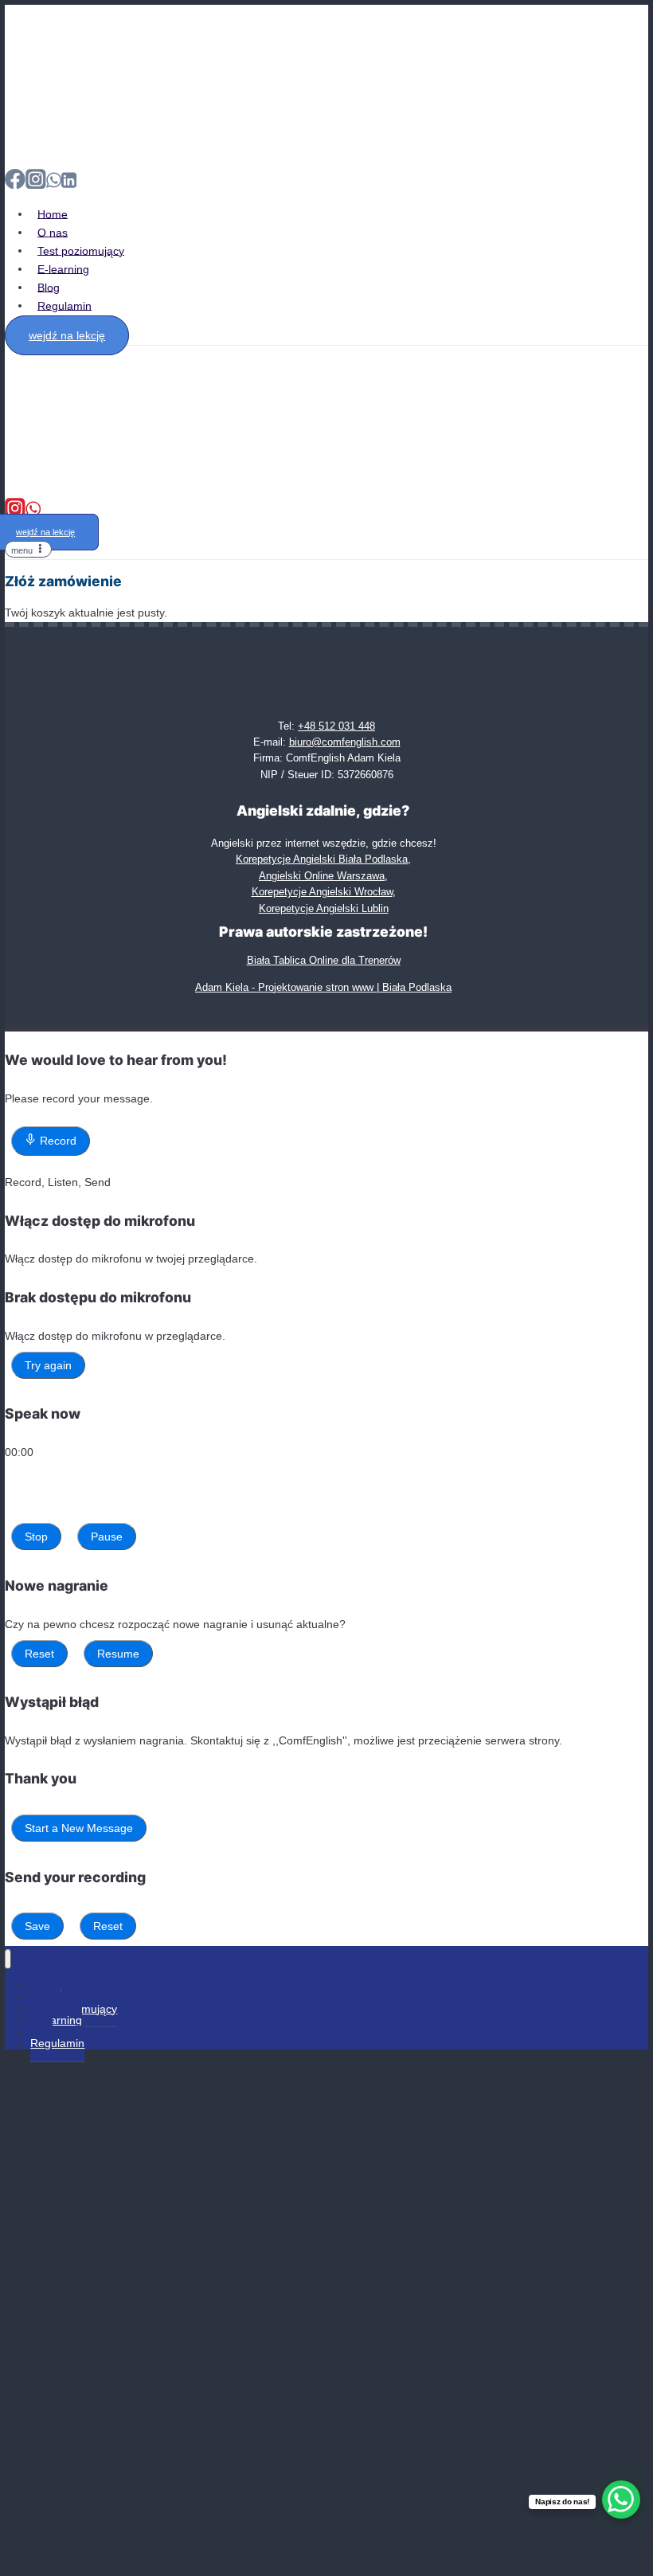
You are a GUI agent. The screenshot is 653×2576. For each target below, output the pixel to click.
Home (53, 213)
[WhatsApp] (54, 186)
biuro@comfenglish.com (345, 742)
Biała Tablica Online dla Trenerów (324, 960)
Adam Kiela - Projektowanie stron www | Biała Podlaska (323, 987)
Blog (49, 287)
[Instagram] (36, 186)
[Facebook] (15, 186)
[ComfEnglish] (37, 147)
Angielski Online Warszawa (322, 876)
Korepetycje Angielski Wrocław (322, 892)
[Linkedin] (69, 186)
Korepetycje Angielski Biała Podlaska (322, 859)
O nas (53, 232)
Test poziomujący (81, 250)
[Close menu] (8, 1959)
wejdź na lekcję (67, 335)
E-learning (63, 268)
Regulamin (65, 305)
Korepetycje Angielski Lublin (324, 908)
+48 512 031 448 (336, 726)
